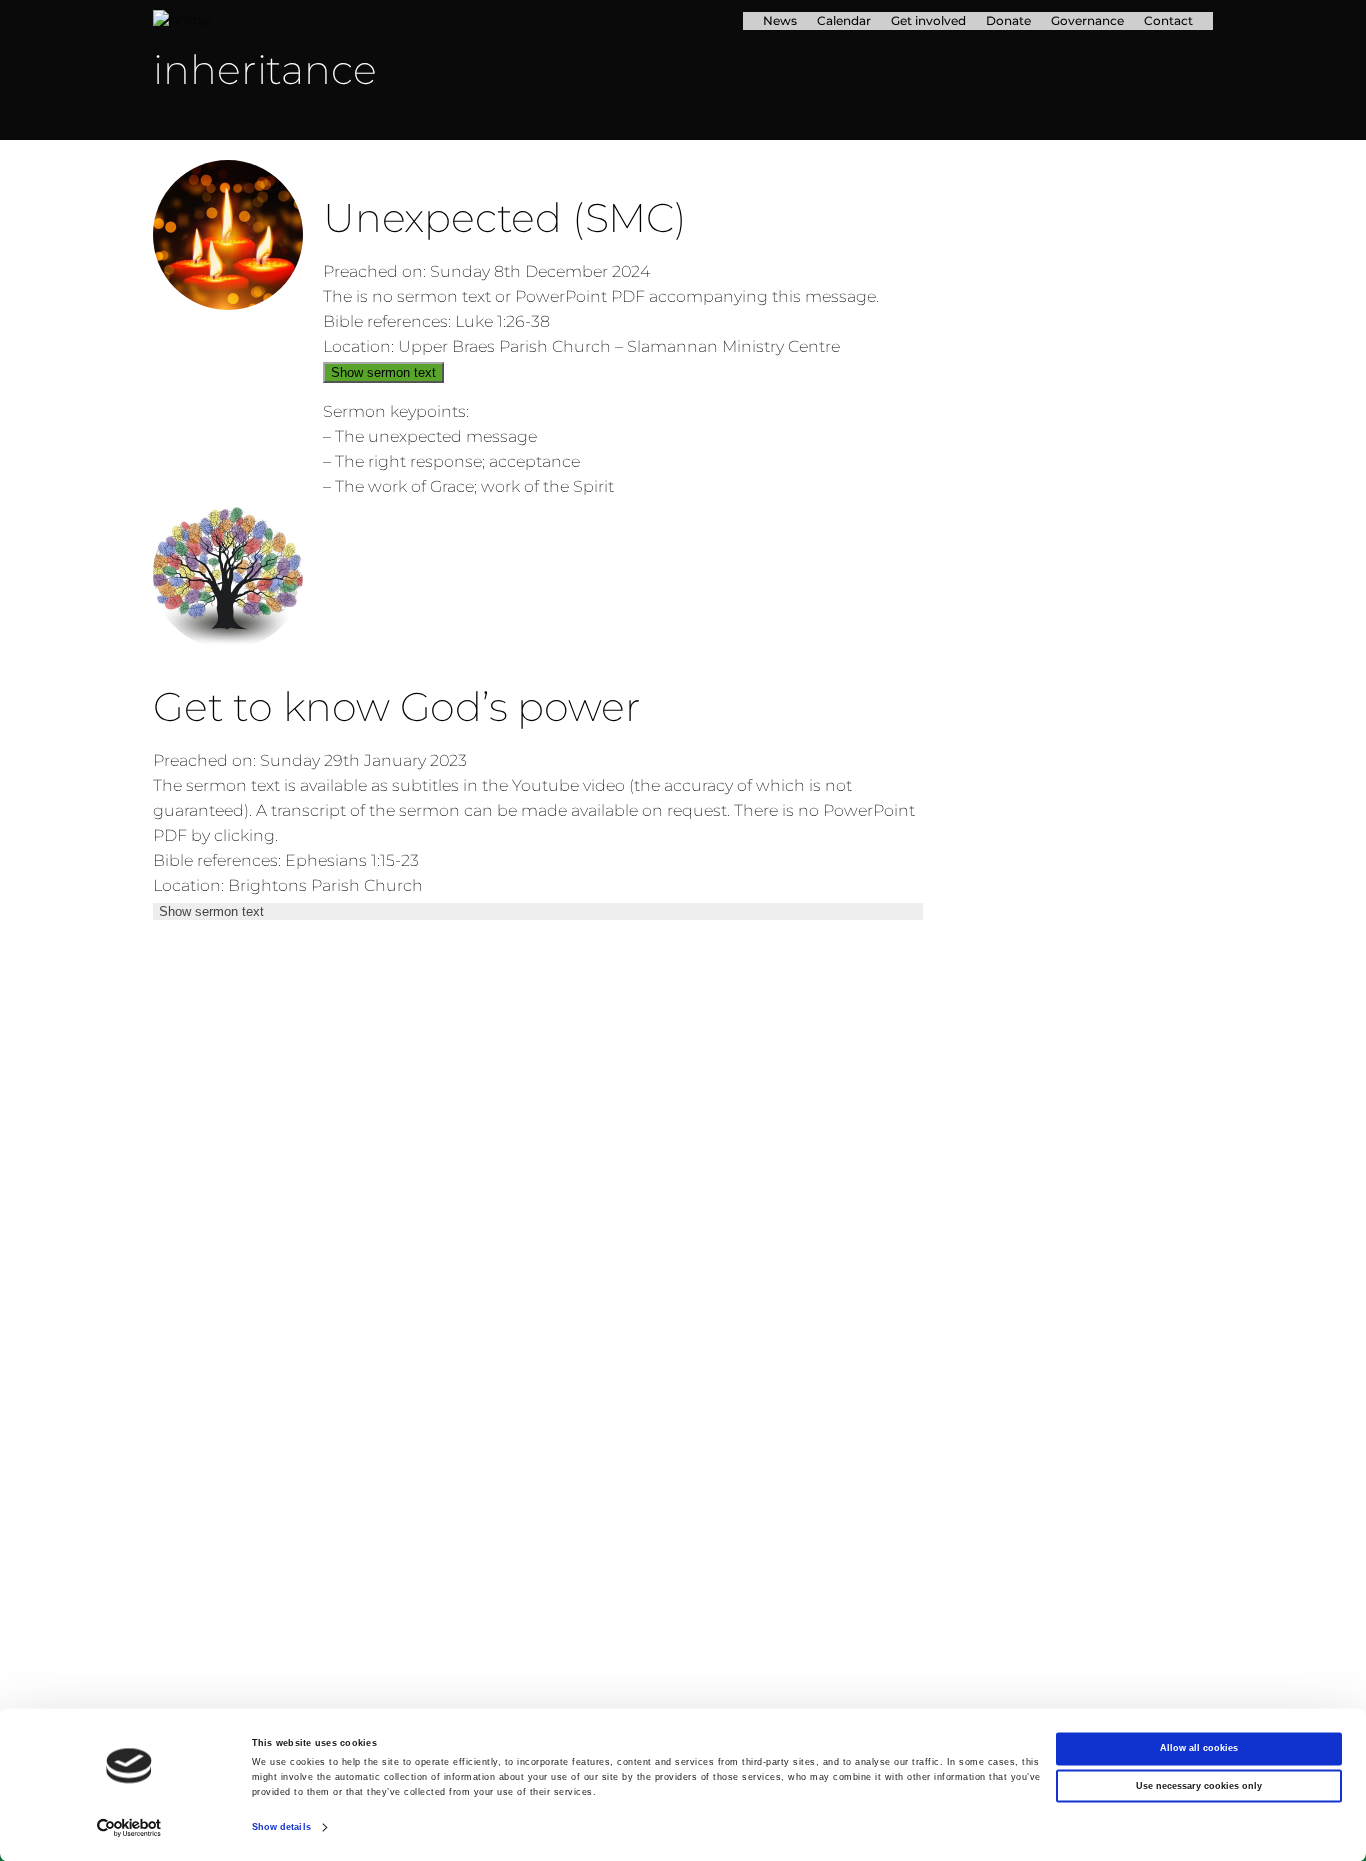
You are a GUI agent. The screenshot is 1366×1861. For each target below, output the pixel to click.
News (780, 20)
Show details (281, 1828)
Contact (1168, 20)
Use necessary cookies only (1199, 1786)
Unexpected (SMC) (505, 217)
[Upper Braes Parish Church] (317, 21)
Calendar (844, 20)
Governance (1087, 20)
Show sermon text (383, 372)
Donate (1008, 20)
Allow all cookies (1199, 1749)
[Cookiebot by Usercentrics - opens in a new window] (129, 1827)
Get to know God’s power (396, 706)
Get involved (928, 20)
